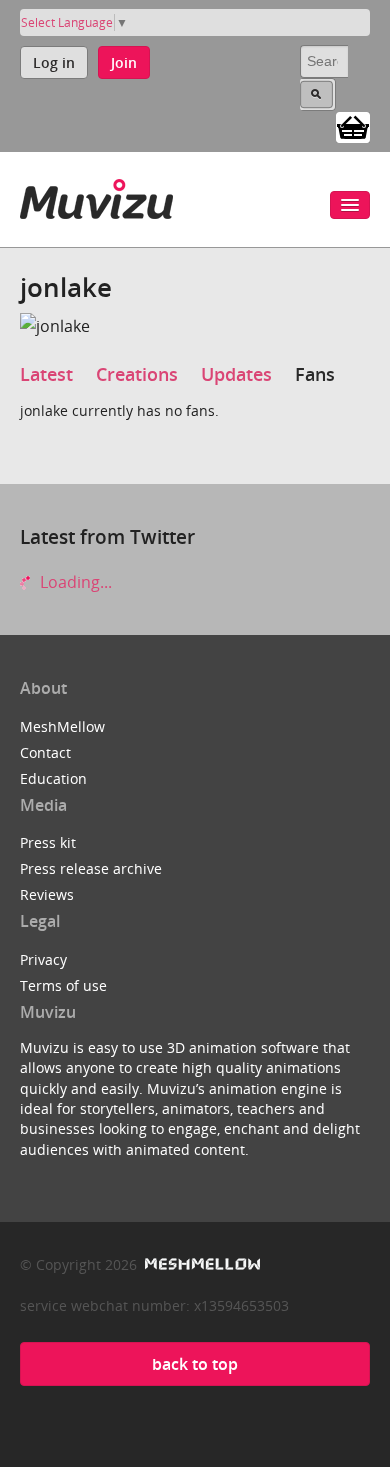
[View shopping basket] (353, 126)
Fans (315, 374)
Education (53, 778)
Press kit (48, 842)
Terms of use (63, 985)
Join (124, 62)
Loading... (74, 582)
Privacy (43, 959)
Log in (54, 62)
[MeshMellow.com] (200, 1264)
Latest (46, 374)
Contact (45, 752)
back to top (195, 1364)
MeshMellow (62, 726)
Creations (137, 374)
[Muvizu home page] (96, 195)
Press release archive (91, 868)
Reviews (47, 894)
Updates (236, 374)
